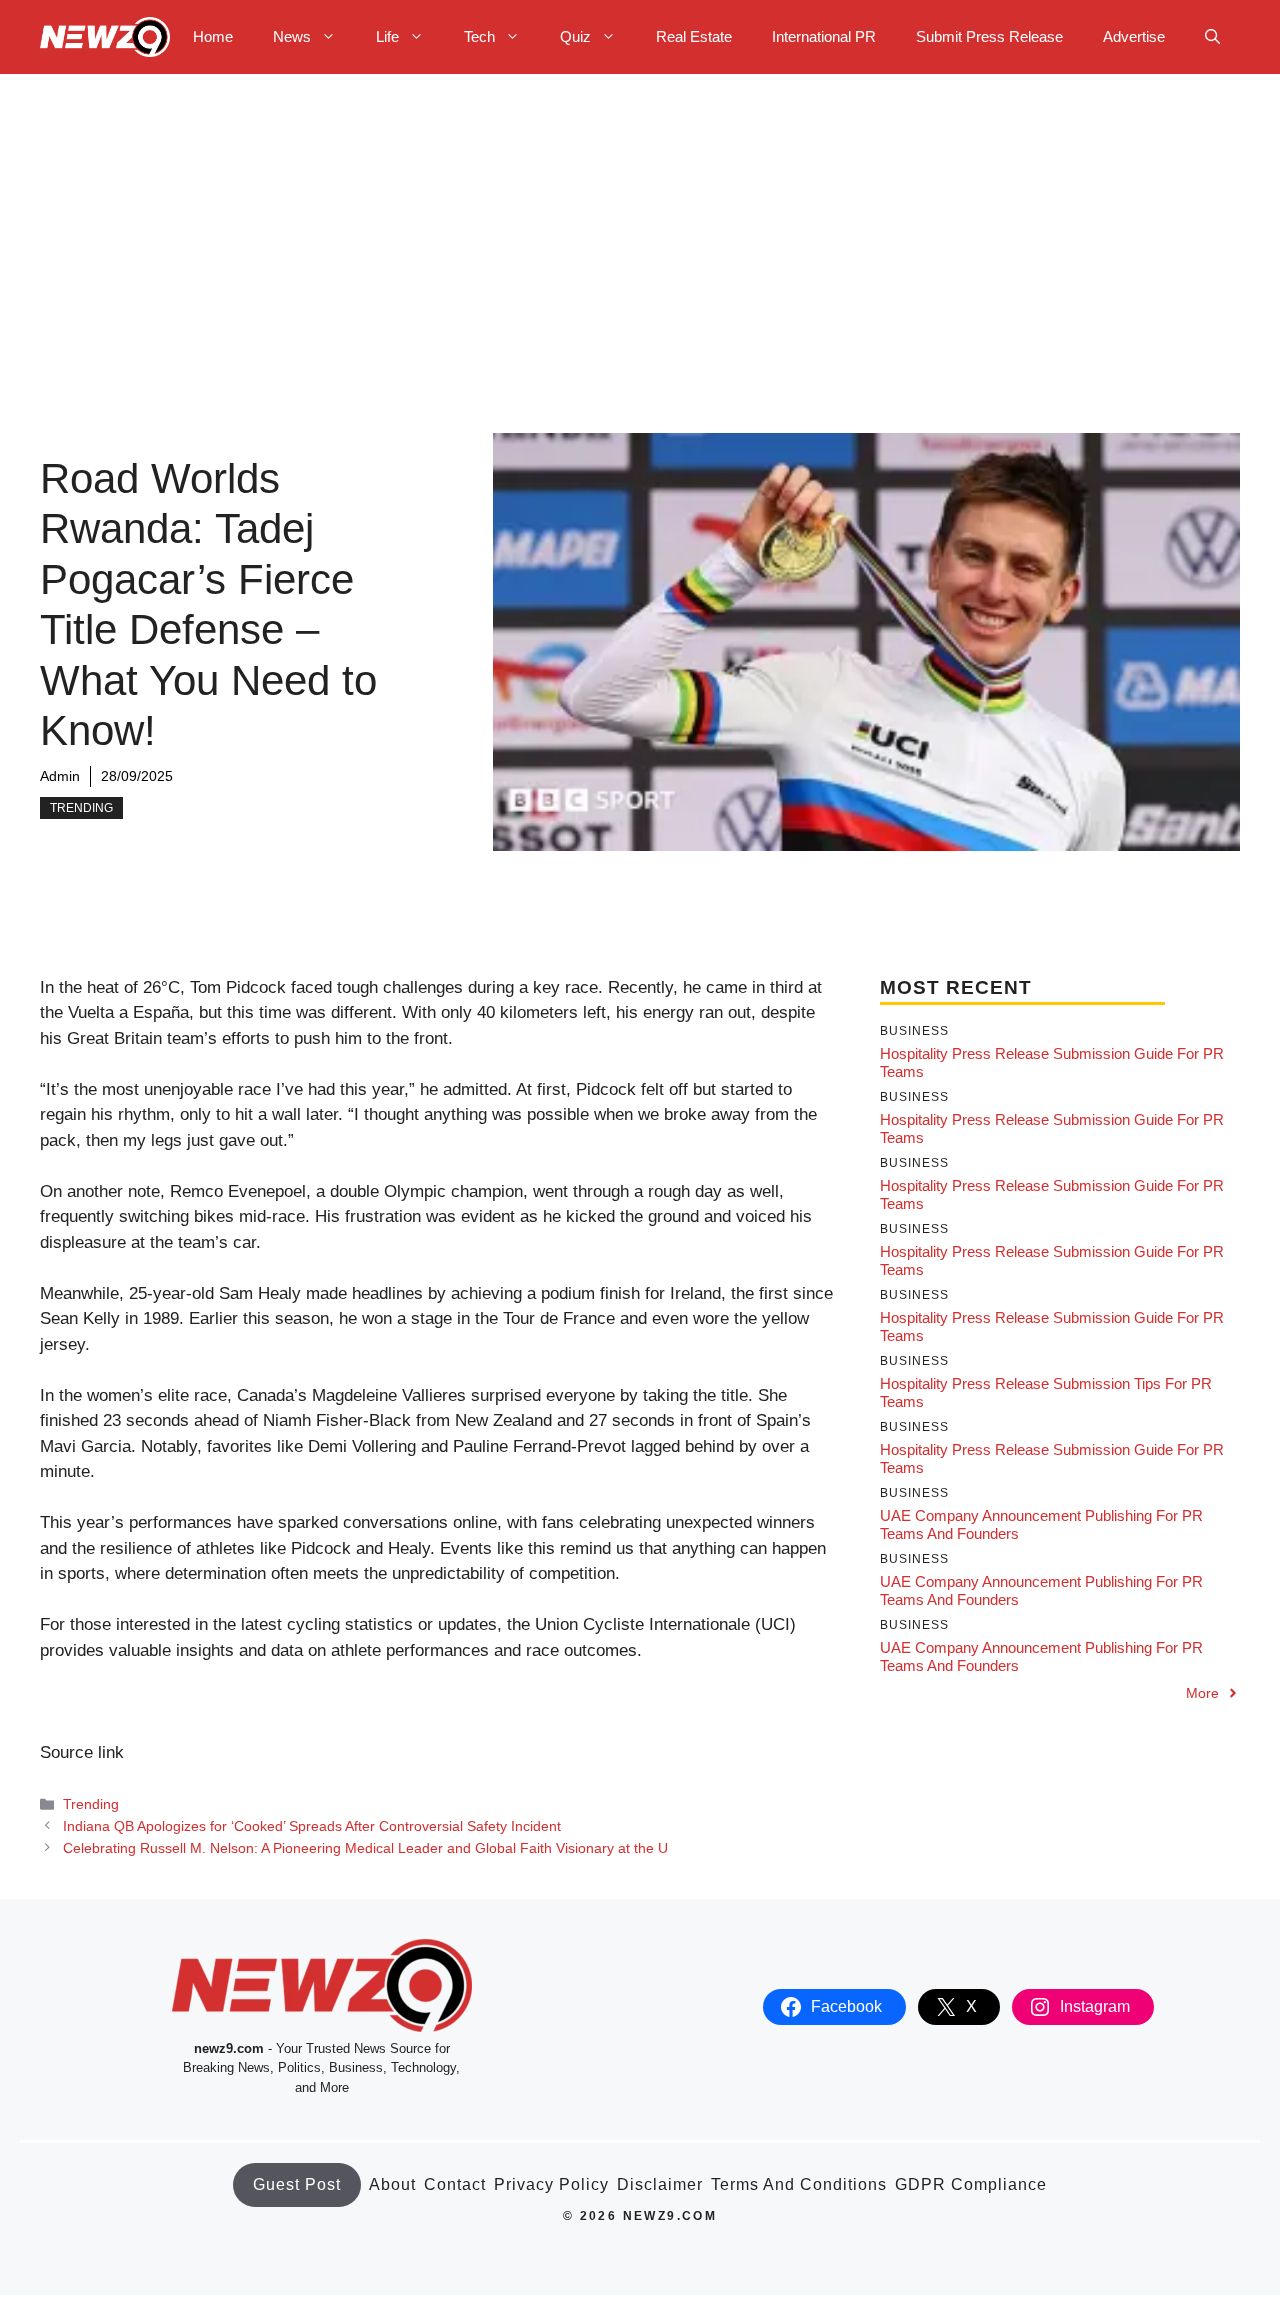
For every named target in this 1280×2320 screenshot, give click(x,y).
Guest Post (297, 2184)
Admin (60, 776)
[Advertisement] (640, 224)
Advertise (1134, 36)
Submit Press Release (989, 36)
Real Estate (694, 36)
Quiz (575, 36)
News (292, 36)
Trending (81, 808)
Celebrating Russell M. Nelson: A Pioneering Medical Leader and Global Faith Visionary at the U (365, 1848)
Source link (82, 1752)
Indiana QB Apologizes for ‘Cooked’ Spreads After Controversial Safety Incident (312, 1826)
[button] (1212, 37)
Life (387, 36)
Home (213, 36)
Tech (479, 36)
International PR (824, 36)
